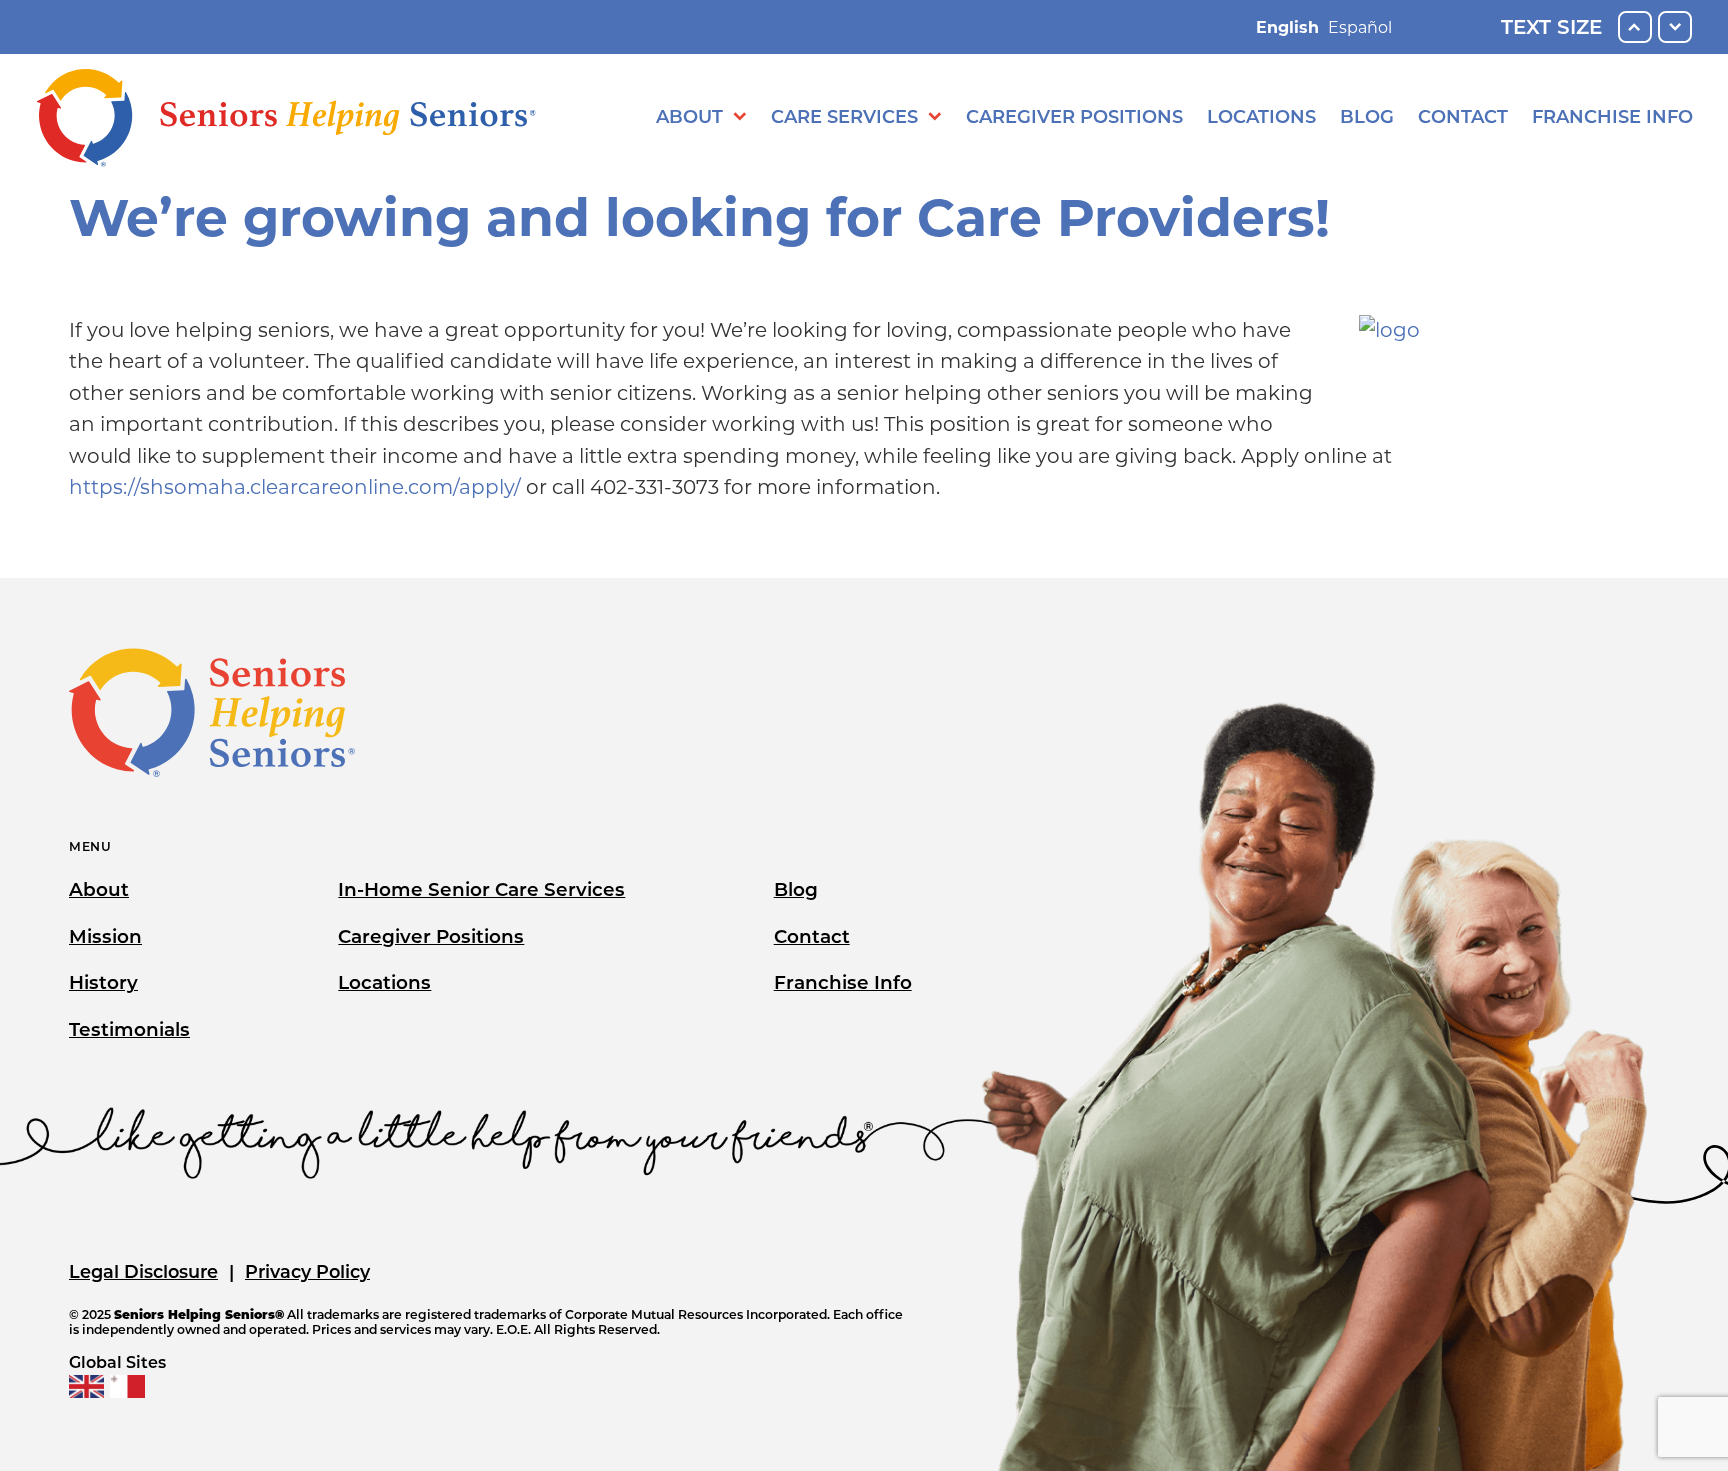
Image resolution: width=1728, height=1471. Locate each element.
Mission (105, 936)
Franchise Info (1612, 117)
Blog (1367, 117)
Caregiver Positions (1074, 117)
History (103, 982)
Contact (1463, 117)
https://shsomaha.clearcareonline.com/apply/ (295, 487)
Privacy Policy (307, 1271)
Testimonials (129, 1029)
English (1287, 27)
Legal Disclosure (143, 1271)
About (689, 117)
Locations (1261, 117)
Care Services (844, 117)
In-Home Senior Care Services (481, 889)
